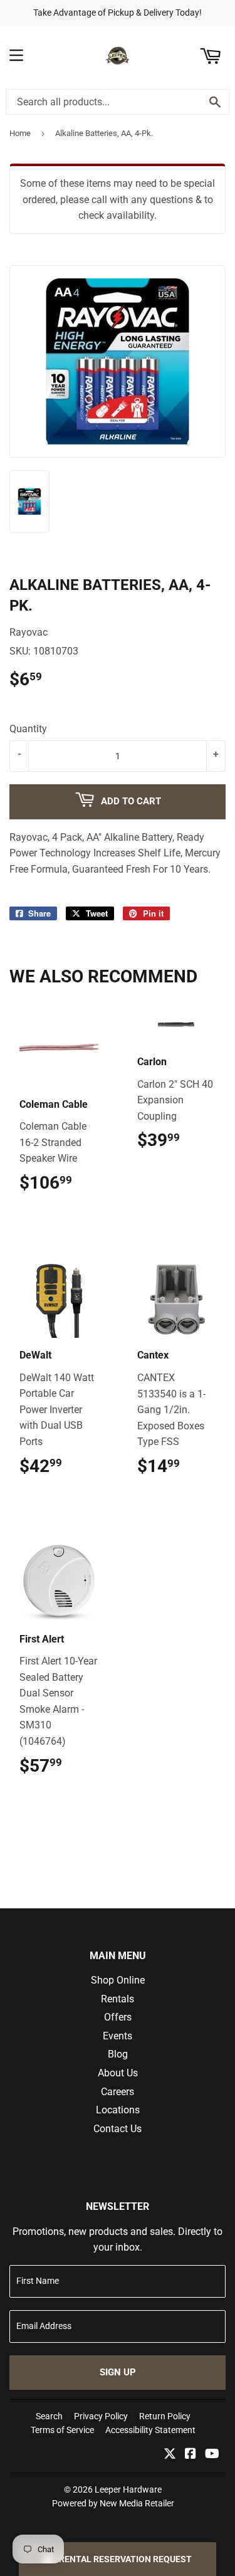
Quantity (28, 729)
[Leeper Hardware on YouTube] (212, 2455)
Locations (118, 2110)
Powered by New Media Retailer (113, 2503)
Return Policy (165, 2416)
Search (49, 2416)
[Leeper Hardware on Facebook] (191, 2455)
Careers (118, 2092)
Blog (118, 2054)
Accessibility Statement (150, 2430)
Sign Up (118, 2372)
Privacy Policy (101, 2416)
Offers (118, 2017)
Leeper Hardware (128, 2489)
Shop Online (118, 1980)
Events (118, 2036)
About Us (118, 2073)
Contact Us (118, 2129)
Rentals (118, 1999)
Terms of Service (62, 2430)
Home (20, 133)
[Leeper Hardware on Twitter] (170, 2455)
